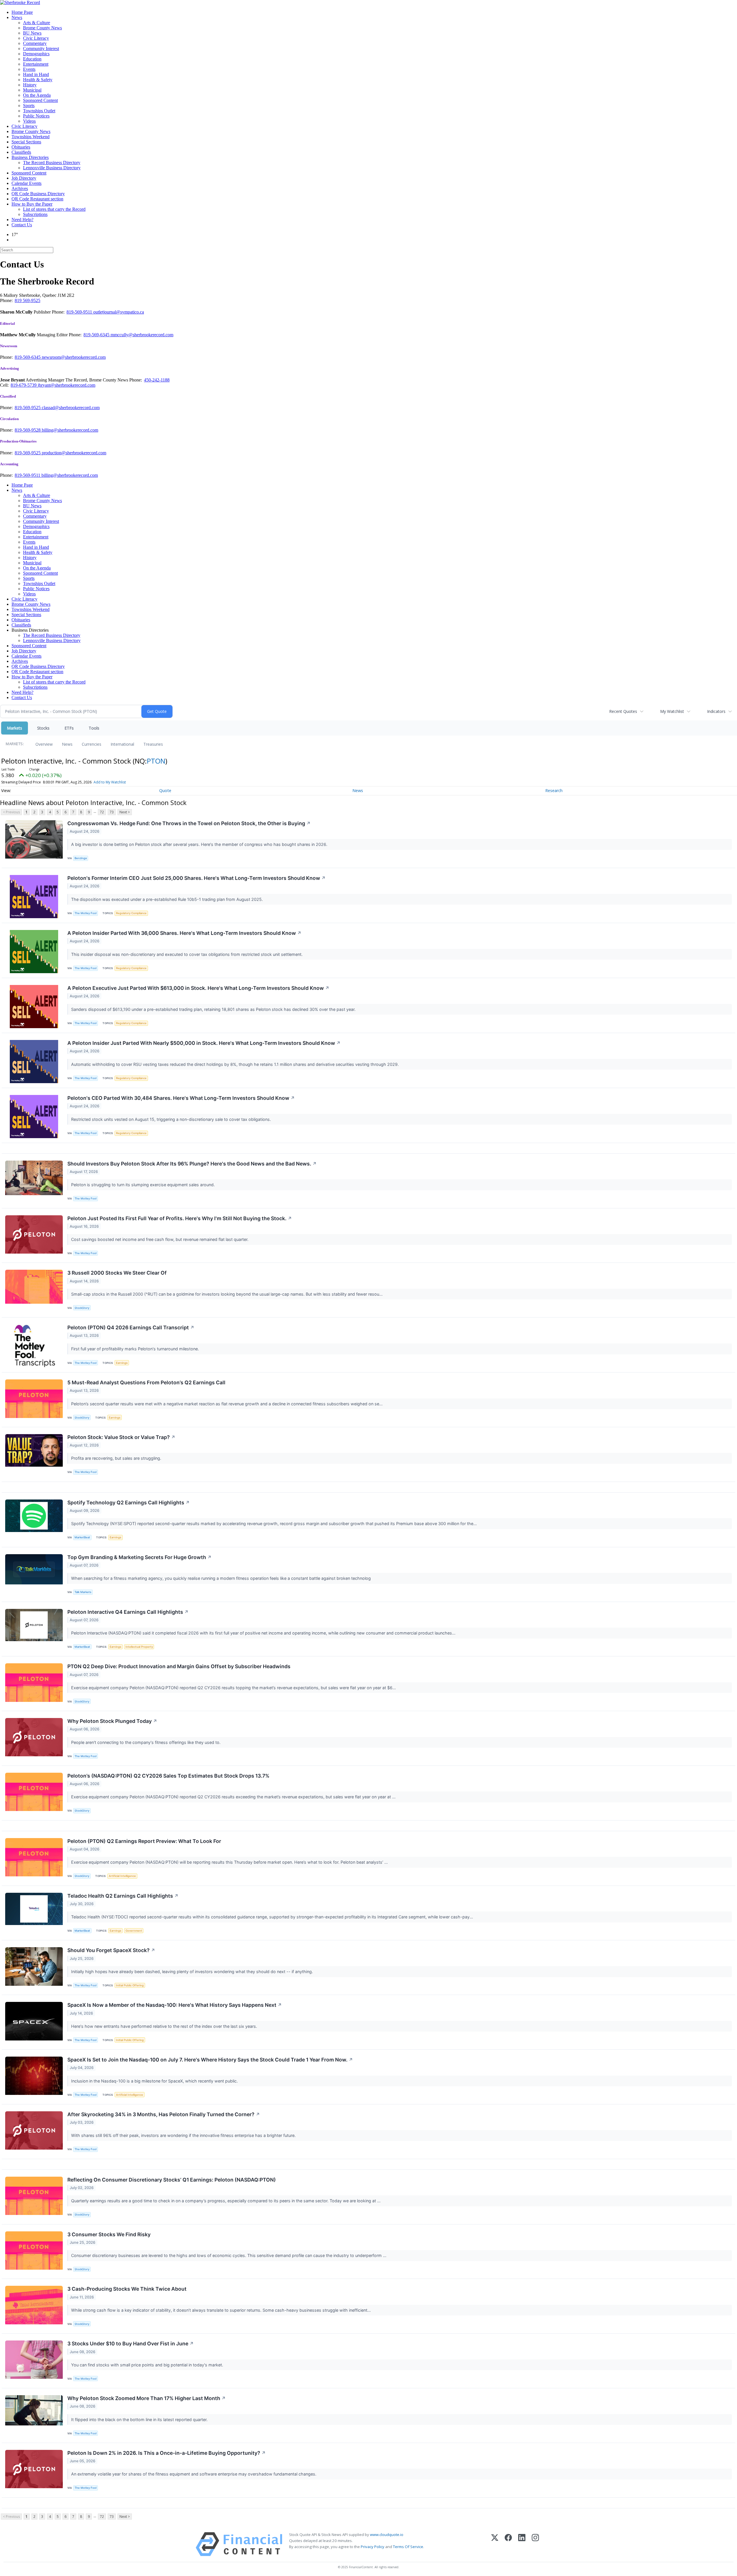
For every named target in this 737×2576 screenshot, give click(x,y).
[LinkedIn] (522, 2544)
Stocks (43, 728)
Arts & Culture (37, 23)
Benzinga (81, 858)
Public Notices (36, 116)
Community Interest (41, 49)
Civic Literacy (36, 38)
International (122, 744)
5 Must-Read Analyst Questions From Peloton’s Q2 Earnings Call (146, 1382)
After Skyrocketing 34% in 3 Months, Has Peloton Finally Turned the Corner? (164, 2114)
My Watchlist (672, 711)
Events (29, 69)
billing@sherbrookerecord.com (70, 430)
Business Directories (30, 157)
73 (112, 812)
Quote (165, 790)
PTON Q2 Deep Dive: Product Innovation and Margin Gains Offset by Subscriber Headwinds (179, 1666)
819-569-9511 (80, 312)
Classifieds (21, 152)
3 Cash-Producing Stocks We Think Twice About (127, 2289)
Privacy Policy (373, 2547)
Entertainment (36, 64)
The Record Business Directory (52, 163)
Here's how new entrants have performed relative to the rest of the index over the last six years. (165, 2026)
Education (32, 59)
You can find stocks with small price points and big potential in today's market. (148, 2365)
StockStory (82, 1308)
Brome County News (42, 28)
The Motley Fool (86, 913)
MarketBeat (82, 1537)
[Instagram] (535, 2544)
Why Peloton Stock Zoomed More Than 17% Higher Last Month (147, 2398)
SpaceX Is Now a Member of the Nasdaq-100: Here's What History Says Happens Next (175, 2005)
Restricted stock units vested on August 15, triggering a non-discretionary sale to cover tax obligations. (172, 1119)
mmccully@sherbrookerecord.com (142, 335)
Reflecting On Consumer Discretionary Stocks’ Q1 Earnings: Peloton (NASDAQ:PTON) (172, 2180)
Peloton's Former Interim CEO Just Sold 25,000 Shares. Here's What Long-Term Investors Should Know (196, 878)
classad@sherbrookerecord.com (71, 408)
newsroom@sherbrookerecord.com (74, 357)
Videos (29, 121)
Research (554, 790)
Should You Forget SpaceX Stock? (111, 1950)
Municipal (32, 90)
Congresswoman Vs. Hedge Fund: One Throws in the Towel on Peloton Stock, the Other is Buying (189, 823)
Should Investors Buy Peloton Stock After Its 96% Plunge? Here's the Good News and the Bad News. (192, 1164)
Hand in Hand (36, 74)
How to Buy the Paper (32, 204)
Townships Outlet (39, 111)
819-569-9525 (28, 408)
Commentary (35, 43)
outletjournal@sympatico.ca (119, 312)
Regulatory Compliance (131, 913)
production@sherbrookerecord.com (74, 453)
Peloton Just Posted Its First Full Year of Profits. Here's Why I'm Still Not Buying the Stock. (180, 1218)
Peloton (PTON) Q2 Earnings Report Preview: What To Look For (144, 1841)
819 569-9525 (27, 300)
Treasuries (153, 744)
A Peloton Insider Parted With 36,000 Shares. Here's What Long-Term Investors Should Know (184, 933)
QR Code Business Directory (38, 194)
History (30, 85)
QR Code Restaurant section (37, 199)
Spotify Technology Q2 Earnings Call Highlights (129, 1502)
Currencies (92, 744)
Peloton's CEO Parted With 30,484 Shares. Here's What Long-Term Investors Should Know (181, 1098)
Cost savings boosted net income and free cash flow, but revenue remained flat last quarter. (160, 1239)
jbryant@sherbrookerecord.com (67, 385)
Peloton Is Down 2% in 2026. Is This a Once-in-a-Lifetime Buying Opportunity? (167, 2453)
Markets (15, 728)
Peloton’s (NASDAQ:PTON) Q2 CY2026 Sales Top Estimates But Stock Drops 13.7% (168, 1776)
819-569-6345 (97, 335)
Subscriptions (35, 214)
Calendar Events (26, 183)
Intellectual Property (139, 1647)
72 (102, 812)
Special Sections (26, 142)
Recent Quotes (623, 711)
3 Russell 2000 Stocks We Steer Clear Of (117, 1273)
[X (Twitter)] (495, 2544)
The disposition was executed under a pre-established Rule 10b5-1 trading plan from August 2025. (168, 899)
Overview (44, 744)
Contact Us (22, 225)
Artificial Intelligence (122, 1876)
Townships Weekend (31, 137)
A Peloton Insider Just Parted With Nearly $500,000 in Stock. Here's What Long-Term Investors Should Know (204, 1043)
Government (134, 1931)
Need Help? (22, 220)
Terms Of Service (408, 2547)
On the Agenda (37, 95)
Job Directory (24, 178)
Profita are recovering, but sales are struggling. (117, 1458)
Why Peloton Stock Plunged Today (112, 1721)
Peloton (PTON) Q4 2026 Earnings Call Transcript (131, 1327)
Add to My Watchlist (110, 782)
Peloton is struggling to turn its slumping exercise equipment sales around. (144, 1185)
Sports (29, 106)
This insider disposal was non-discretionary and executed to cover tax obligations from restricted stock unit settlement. (187, 954)
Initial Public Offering (130, 1985)
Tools (94, 728)
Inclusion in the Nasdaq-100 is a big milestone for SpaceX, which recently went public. (155, 2081)
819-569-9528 (28, 430)
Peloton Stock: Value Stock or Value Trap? (121, 1437)
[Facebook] (508, 2544)
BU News (32, 33)
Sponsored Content (40, 100)
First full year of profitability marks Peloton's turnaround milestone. (136, 1349)
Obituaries (21, 147)
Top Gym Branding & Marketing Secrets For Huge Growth (139, 1557)
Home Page (22, 12)
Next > (125, 812)
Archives (20, 188)
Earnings (122, 1363)
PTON (156, 761)
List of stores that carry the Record (54, 209)
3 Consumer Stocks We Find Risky (109, 2234)
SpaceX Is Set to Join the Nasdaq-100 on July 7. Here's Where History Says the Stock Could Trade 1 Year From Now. (210, 2060)
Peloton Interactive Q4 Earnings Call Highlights (128, 1612)
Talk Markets (83, 1592)
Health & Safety (38, 80)
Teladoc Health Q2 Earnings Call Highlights (123, 1896)
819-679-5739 (24, 385)
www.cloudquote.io (387, 2535)
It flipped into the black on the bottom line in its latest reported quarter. (140, 2420)
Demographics (36, 54)
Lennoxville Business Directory (52, 168)
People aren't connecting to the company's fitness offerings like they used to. (146, 1742)
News (17, 17)
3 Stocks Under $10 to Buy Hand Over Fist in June (131, 2344)
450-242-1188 (157, 380)
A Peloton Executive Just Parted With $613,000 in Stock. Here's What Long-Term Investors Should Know (198, 988)
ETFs (69, 728)
